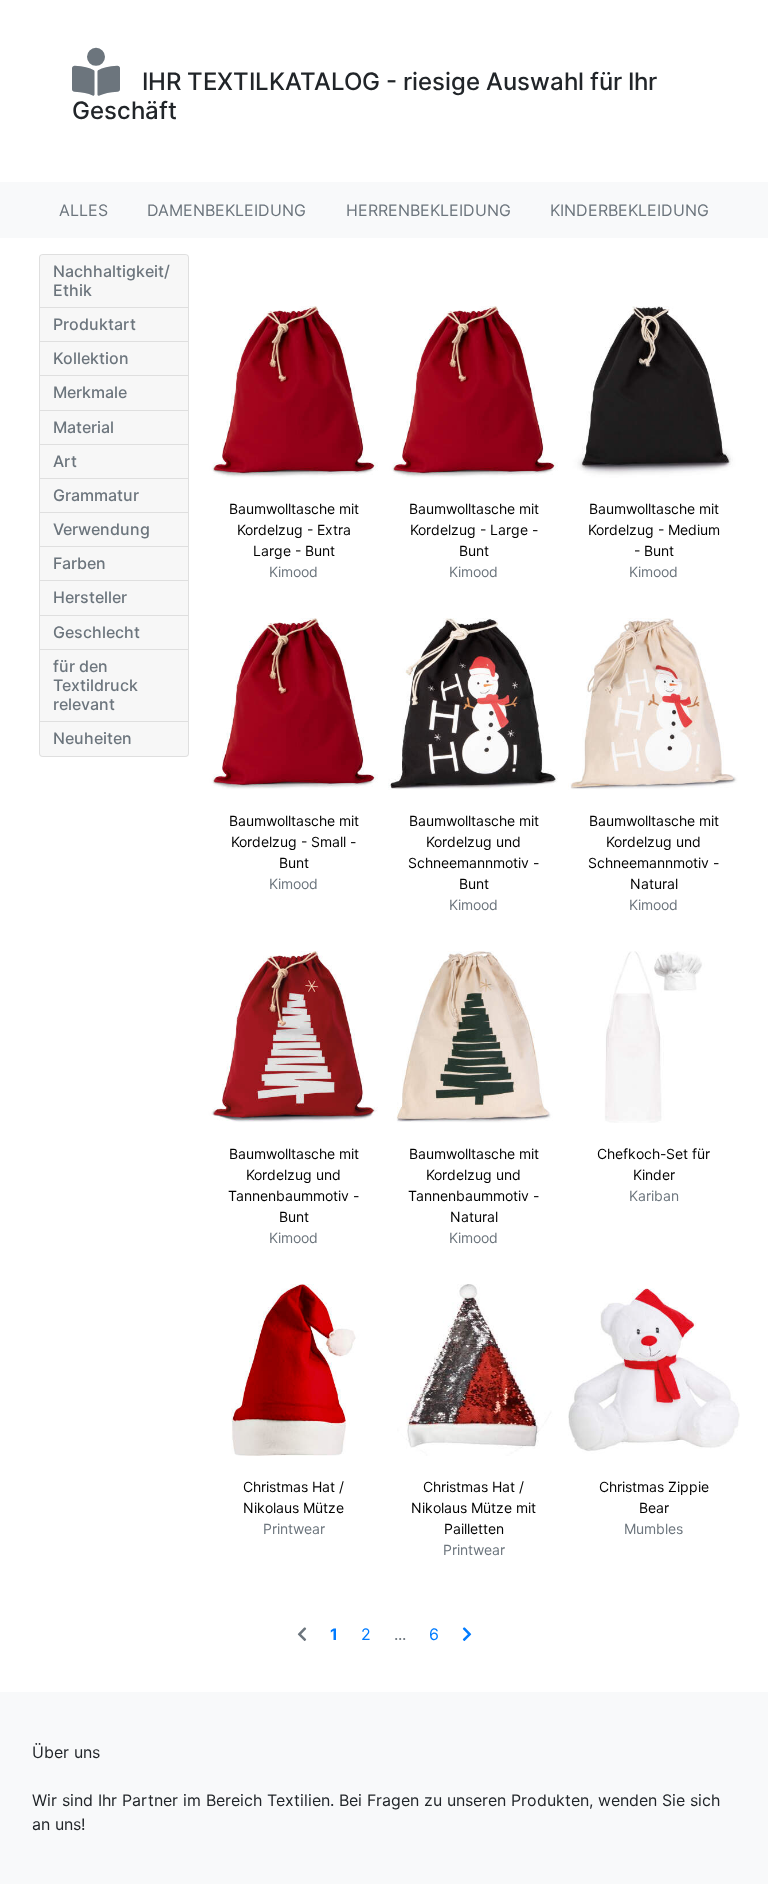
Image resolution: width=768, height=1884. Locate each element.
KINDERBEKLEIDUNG (629, 210)
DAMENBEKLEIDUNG (226, 210)
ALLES (83, 210)
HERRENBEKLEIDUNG (428, 210)
